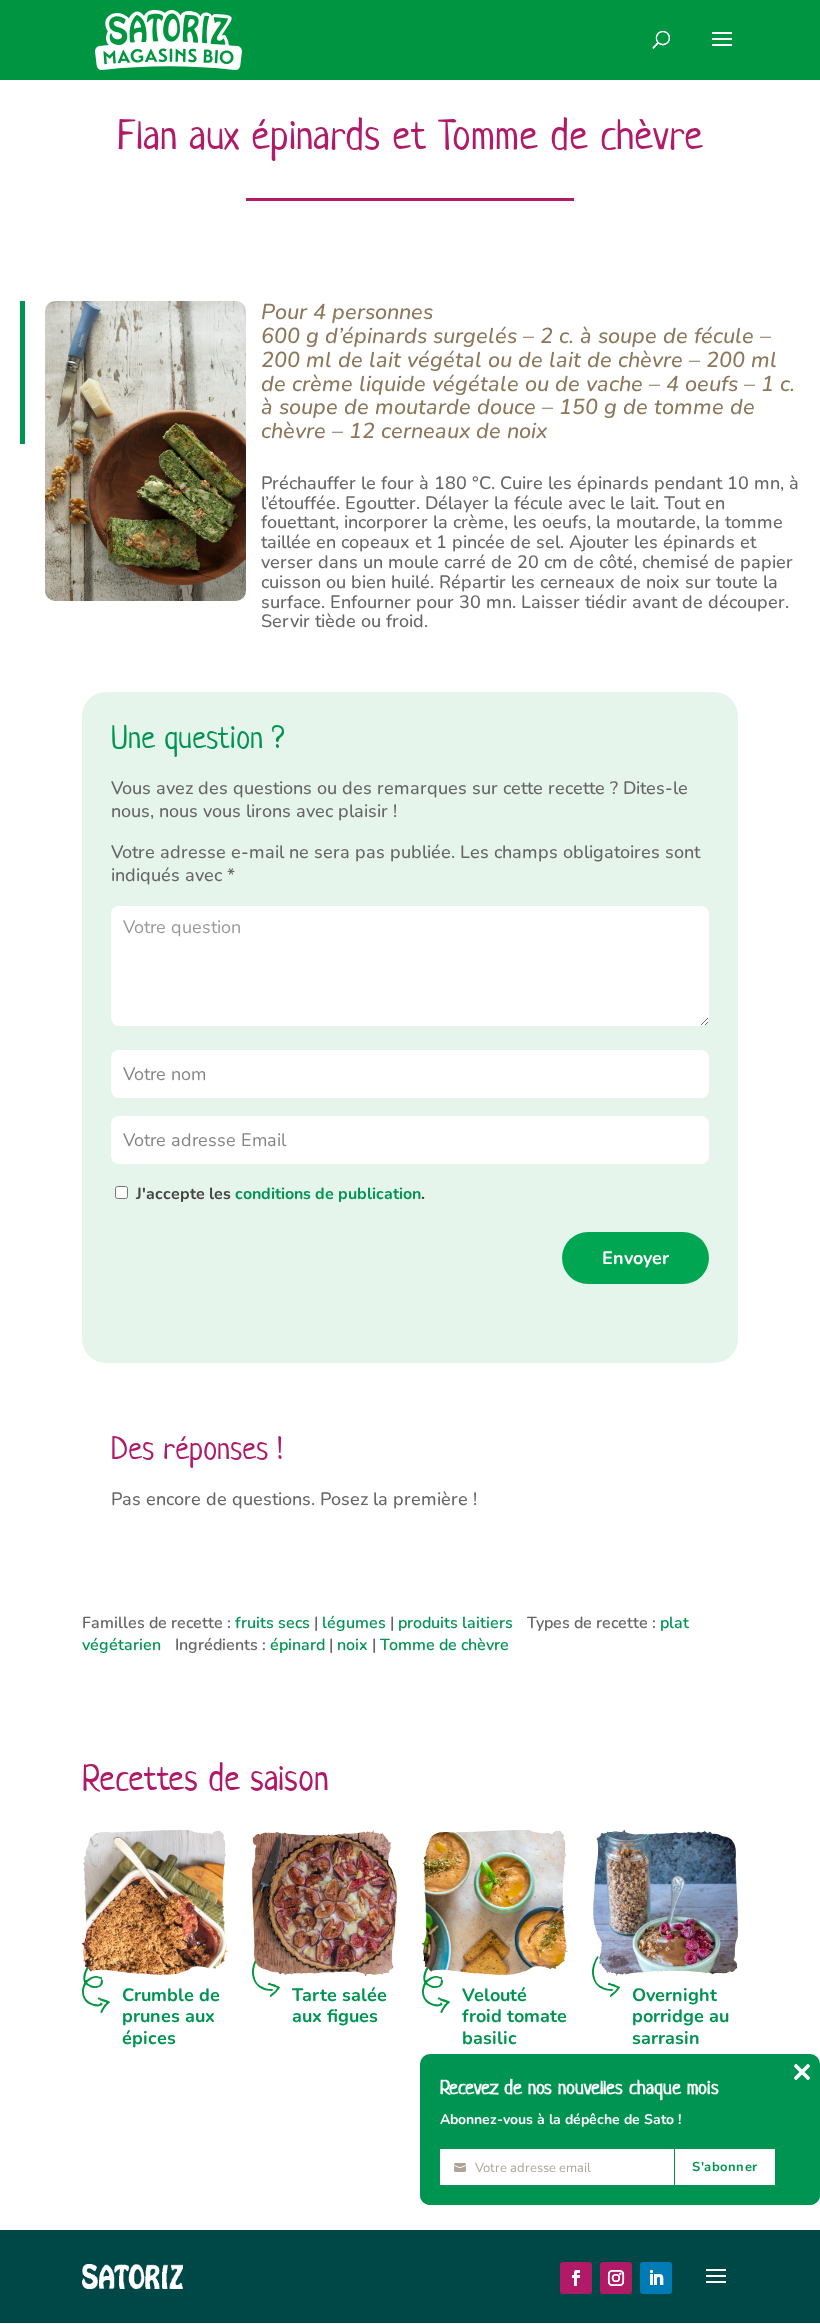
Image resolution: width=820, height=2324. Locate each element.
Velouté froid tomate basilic (514, 2016)
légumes (354, 1623)
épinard (297, 1645)
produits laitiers (455, 1623)
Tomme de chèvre (444, 1645)
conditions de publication (328, 1194)
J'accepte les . (280, 1194)
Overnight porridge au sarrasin (680, 2016)
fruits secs (272, 1623)
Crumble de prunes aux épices (171, 2016)
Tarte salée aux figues (339, 2006)
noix (352, 1645)
